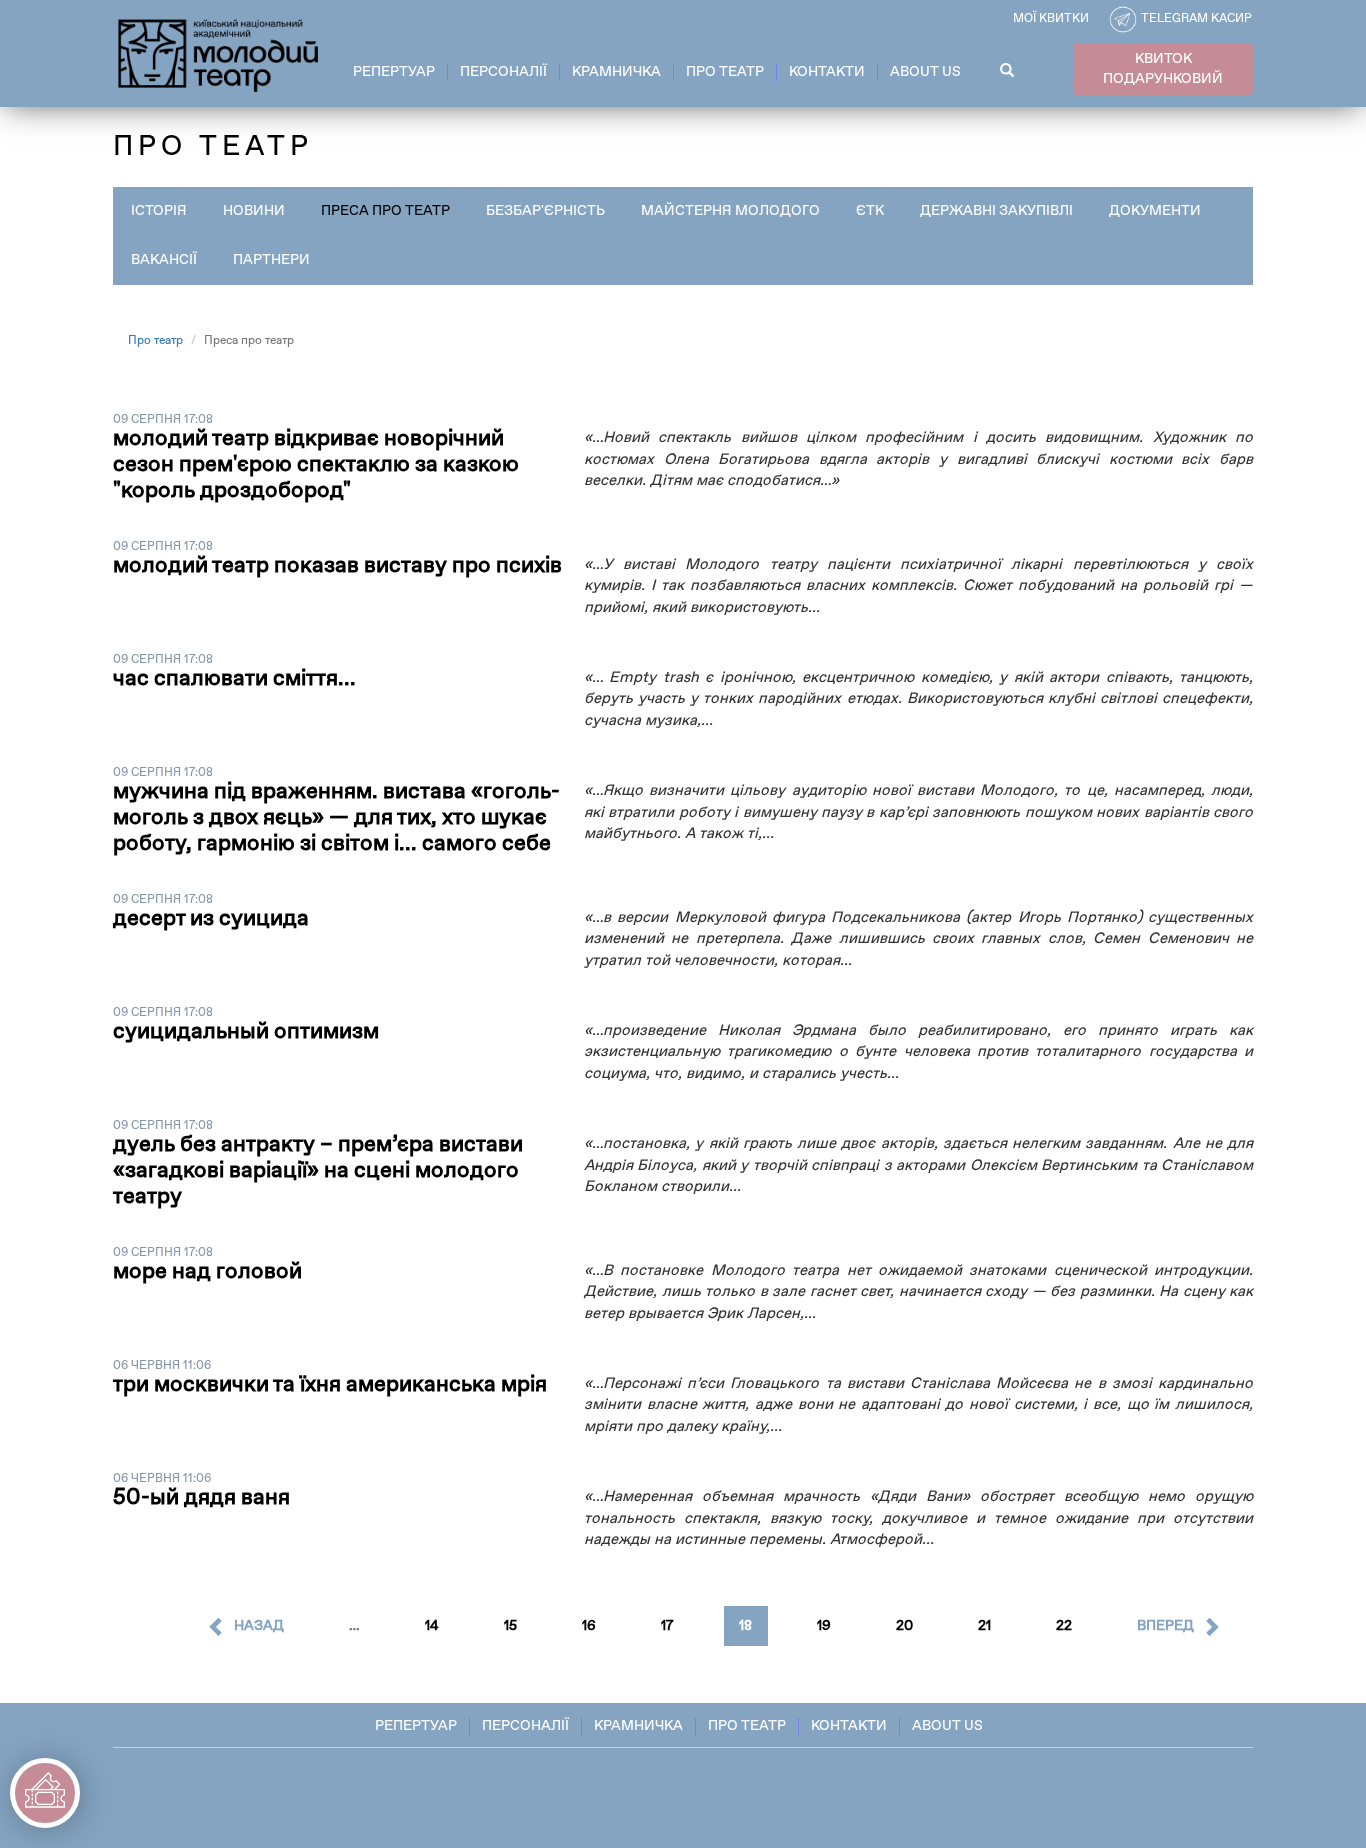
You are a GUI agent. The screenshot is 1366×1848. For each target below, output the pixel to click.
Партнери (271, 260)
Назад (259, 1626)
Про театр (725, 72)
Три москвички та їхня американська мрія (330, 1385)
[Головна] (219, 52)
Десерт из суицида (211, 919)
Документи (1155, 211)
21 (984, 1626)
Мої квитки (1051, 19)
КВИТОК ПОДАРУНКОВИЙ (1163, 69)
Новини (254, 211)
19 (824, 1626)
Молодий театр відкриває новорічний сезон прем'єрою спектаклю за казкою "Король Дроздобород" (316, 465)
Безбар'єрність (545, 211)
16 (589, 1626)
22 (1064, 1626)
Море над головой (207, 1272)
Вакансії (164, 260)
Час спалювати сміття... (234, 679)
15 (510, 1626)
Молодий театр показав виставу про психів (337, 566)
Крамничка (616, 72)
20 (904, 1626)
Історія (159, 211)
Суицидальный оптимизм (246, 1032)
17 (667, 1626)
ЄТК (870, 211)
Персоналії (503, 72)
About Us (925, 72)
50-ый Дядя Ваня (201, 1498)
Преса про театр (385, 211)
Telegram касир (1196, 19)
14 (432, 1626)
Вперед (1165, 1626)
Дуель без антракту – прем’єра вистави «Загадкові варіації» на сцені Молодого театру (318, 1171)
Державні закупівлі (996, 211)
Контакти (827, 72)
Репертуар (394, 72)
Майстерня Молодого (730, 211)
